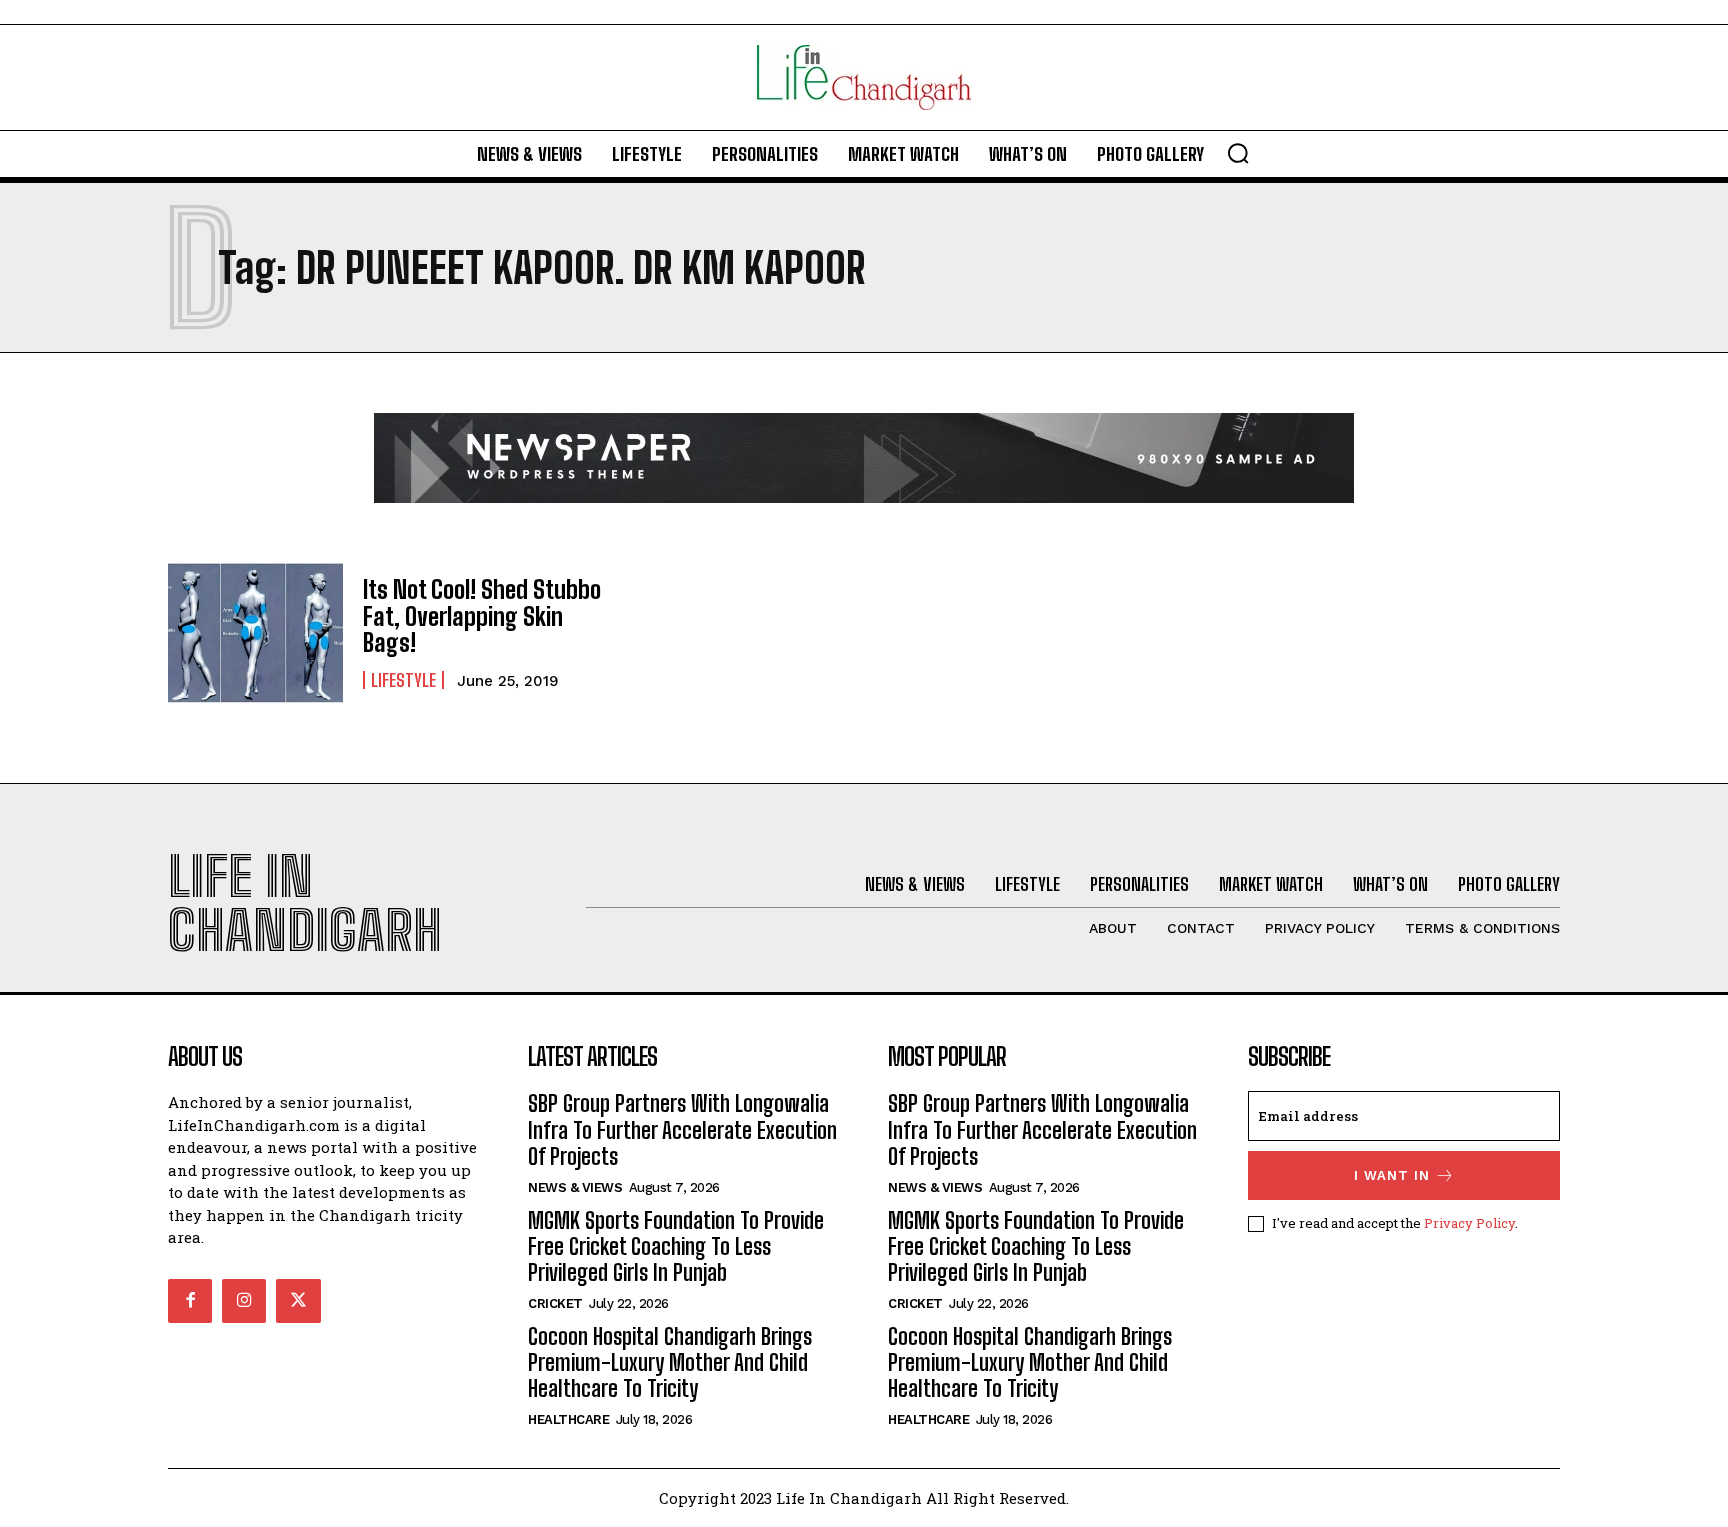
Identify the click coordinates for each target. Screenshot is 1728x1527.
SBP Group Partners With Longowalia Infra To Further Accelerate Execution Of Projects (682, 1130)
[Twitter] (298, 1301)
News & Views (575, 1187)
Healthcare (568, 1419)
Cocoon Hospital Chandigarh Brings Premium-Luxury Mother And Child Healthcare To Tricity (670, 1363)
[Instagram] (244, 1301)
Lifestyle (403, 680)
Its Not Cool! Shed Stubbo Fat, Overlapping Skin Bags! (482, 616)
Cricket (555, 1303)
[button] (1238, 153)
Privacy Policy (1469, 1223)
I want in (1392, 1175)
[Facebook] (190, 1301)
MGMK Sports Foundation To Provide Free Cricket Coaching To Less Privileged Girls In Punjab (676, 1247)
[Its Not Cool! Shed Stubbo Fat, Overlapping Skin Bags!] (255, 633)
